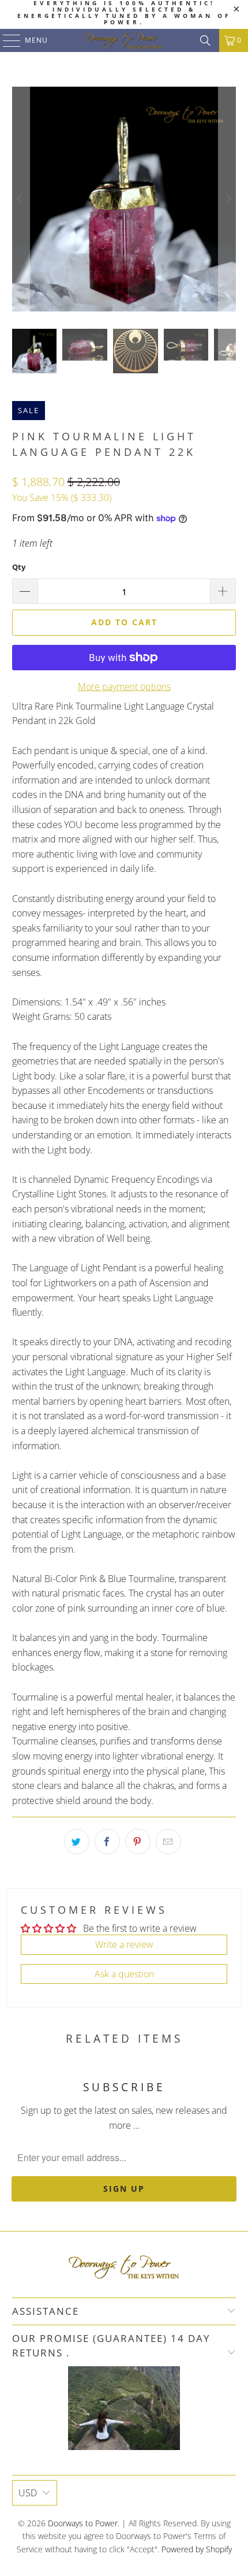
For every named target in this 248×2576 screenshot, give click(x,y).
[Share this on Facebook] (107, 1842)
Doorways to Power (83, 2523)
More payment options (124, 686)
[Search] (205, 40)
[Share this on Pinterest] (138, 1842)
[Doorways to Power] (124, 40)
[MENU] (6, 40)
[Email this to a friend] (168, 1842)
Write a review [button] (124, 1944)
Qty (19, 567)
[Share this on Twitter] (77, 1842)
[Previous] (21, 199)
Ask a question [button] (124, 1974)
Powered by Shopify (197, 2549)
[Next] (227, 199)
